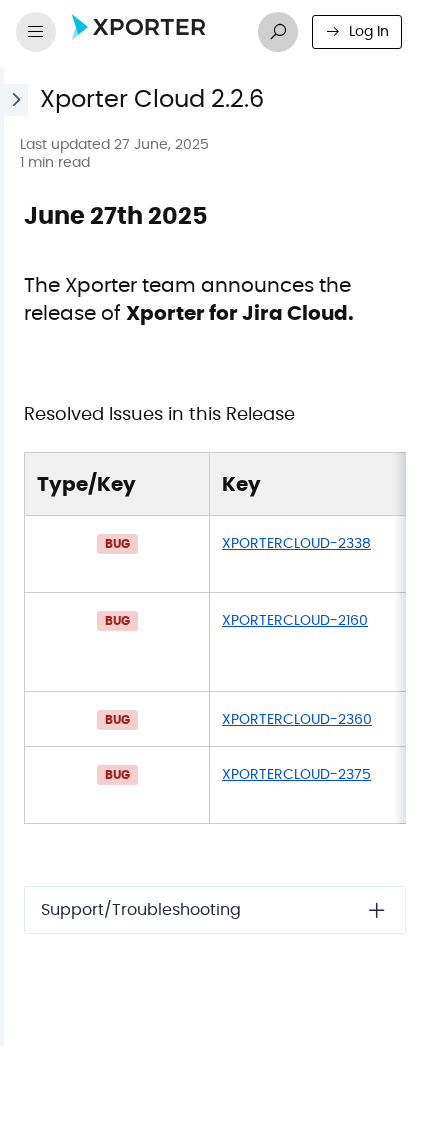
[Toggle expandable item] (377, 910)
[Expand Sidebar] (14, 557)
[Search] (278, 32)
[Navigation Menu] (36, 32)
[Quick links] (153, 32)
